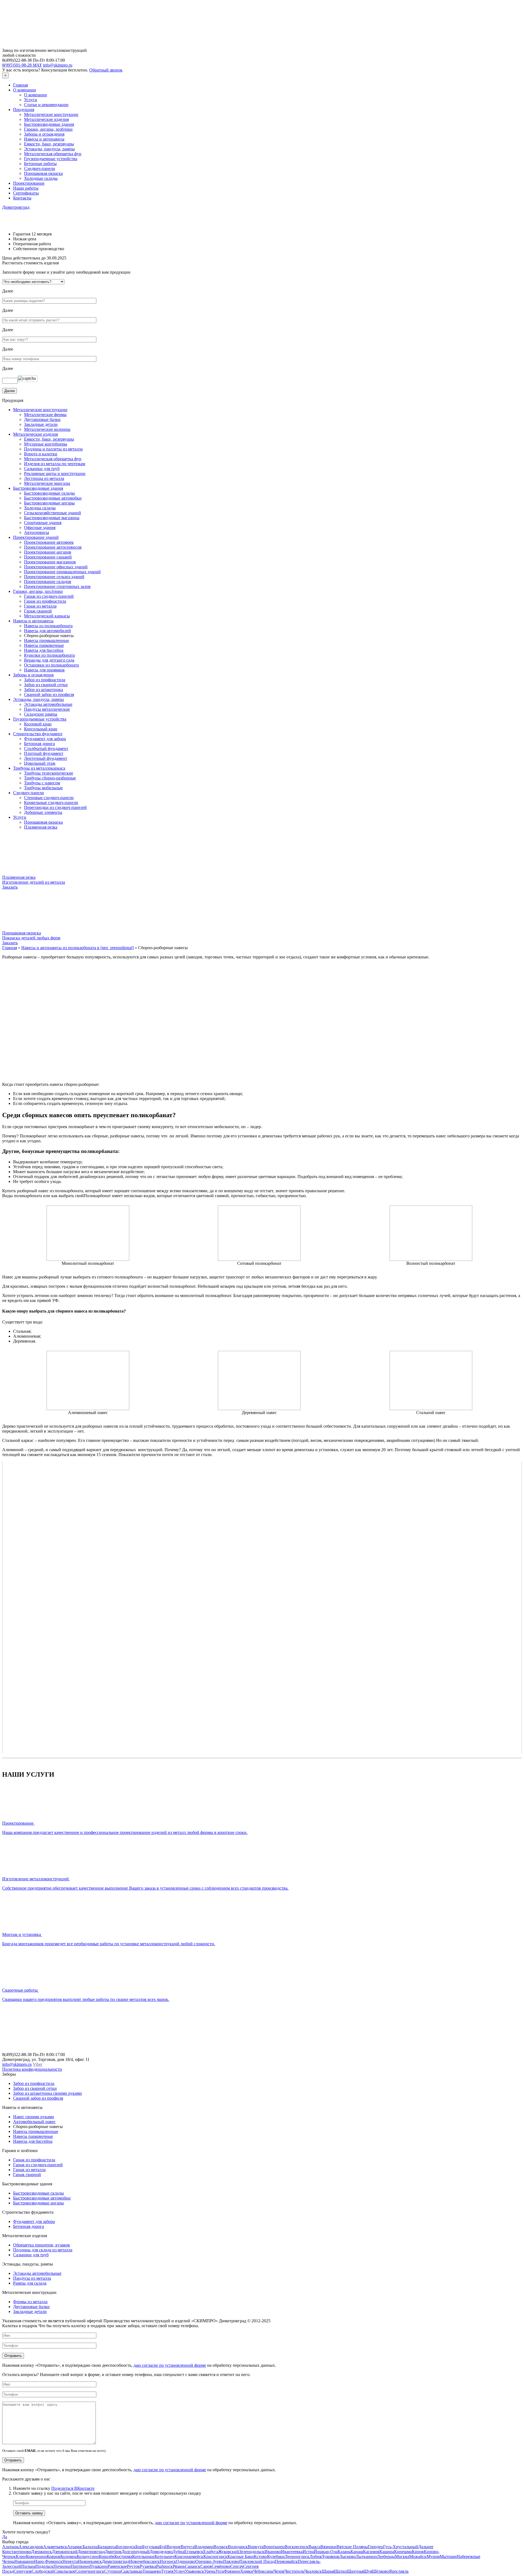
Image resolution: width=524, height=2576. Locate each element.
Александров (31, 2547)
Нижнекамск (90, 2561)
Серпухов (23, 2571)
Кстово (260, 2556)
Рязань (179, 2566)
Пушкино (99, 2566)
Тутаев (167, 2571)
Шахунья (355, 2571)
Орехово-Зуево (209, 2561)
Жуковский (229, 2552)
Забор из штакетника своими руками (47, 2093)
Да (5, 2537)
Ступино (113, 2571)
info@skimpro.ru (58, 65)
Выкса (314, 2547)
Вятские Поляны (352, 2547)
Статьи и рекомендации (46, 105)
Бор (139, 2547)
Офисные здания (40, 528)
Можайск (418, 2556)
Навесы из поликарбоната (48, 626)
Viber (38, 2064)
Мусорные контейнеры (46, 444)
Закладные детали (41, 424)
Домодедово (161, 2552)
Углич (179, 2571)
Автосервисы (37, 532)
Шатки (340, 2571)
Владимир (204, 2547)
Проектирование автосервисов (53, 547)
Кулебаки (276, 2556)
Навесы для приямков (44, 670)
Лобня (315, 2556)
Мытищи (448, 2556)
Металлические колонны (47, 429)
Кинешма (403, 2552)
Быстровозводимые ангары (49, 503)
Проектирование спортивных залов (57, 586)
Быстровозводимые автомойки (53, 498)
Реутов (133, 2566)
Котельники (143, 2556)
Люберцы (386, 2556)
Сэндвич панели (29, 793)
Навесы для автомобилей (47, 631)
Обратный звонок (106, 70)
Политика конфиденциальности (32, 2069)
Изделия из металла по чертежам (55, 464)
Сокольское (65, 2571)
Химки (247, 2571)
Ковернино (36, 2556)
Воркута (256, 2547)
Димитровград (16, 207)
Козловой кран (38, 724)
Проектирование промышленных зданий (62, 572)
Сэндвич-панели (40, 168)
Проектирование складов (48, 582)
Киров (418, 2552)
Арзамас (75, 2547)
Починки (62, 2566)
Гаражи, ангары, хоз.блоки (38, 591)
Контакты (22, 198)
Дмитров (113, 2552)
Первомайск (286, 2561)
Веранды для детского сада (49, 660)
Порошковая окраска (43, 173)
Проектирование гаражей (48, 557)
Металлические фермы (45, 415)
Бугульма (151, 2547)
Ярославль (399, 2571)
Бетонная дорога (39, 744)
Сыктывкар (132, 2571)
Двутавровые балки (42, 419)
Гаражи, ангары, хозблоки (48, 129)
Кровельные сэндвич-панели (51, 803)
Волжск (221, 2547)
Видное (174, 2547)
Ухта (220, 2571)
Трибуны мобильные (43, 788)
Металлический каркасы (47, 616)
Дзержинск (41, 2552)
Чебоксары (263, 2571)
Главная (20, 85)
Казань (344, 2552)
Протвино (80, 2566)
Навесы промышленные (47, 640)
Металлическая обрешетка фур (53, 154)
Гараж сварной (38, 611)
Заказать (10, 887)
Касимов (371, 2552)
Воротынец (274, 2547)
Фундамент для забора (45, 739)
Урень (210, 2571)
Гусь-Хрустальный (401, 2547)
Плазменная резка (41, 827)
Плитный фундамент (44, 753)
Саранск (193, 2566)
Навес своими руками (34, 2117)
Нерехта (70, 2561)
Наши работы (26, 188)
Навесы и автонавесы (44, 139)
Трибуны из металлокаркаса (39, 768)
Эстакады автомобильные (48, 704)
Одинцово (186, 2561)
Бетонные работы (40, 164)
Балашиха (107, 2547)
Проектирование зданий (36, 537)
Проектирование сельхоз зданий (54, 577)
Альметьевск (55, 2547)
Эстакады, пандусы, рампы (49, 149)
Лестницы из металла (44, 478)
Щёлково (380, 2571)
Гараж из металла (40, 606)
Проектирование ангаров (48, 552)
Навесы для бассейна (44, 650)
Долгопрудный (136, 2552)
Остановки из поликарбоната (51, 665)
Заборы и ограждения (44, 134)
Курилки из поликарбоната (49, 655)
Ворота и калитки (41, 454)
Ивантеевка (292, 2552)
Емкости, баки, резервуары (49, 144)
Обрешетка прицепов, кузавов (41, 2245)
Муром (433, 2556)
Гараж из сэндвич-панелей (49, 596)
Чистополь (294, 2571)
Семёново (221, 2566)
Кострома (123, 2556)
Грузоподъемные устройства (51, 159)
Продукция (24, 110)
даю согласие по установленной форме (170, 2365)
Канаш (357, 2552)
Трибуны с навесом (42, 783)
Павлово (231, 2561)
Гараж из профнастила (45, 601)
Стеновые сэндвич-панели (49, 798)
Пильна (28, 2566)
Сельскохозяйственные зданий (53, 513)
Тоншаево (152, 2571)
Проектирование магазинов (50, 562)
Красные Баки (241, 2556)
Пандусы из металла (32, 2278)
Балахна (90, 2547)
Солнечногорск (90, 2571)
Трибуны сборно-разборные (50, 778)
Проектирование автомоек (49, 542)
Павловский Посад (257, 2561)
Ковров (53, 2556)
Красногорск (215, 2556)
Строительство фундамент (38, 734)
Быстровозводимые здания (49, 124)
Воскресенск (297, 2547)
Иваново (273, 2552)
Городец (376, 2547)
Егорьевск (194, 2552)
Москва (402, 2556)
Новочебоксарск (144, 2561)
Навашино (24, 2561)
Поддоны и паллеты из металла (53, 449)
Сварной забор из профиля (49, 694)
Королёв (107, 2556)
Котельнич (164, 2556)
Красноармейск (189, 2556)
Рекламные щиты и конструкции (55, 473)
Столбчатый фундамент (46, 748)
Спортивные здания (43, 523)
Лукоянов (330, 2556)
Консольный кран (41, 729)
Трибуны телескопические (49, 773)
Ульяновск (194, 2571)
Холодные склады (41, 178)
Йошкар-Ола (326, 2552)
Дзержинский (65, 2552)
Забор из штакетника (44, 690)
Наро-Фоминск (48, 2561)
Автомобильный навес (34, 2122)
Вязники (328, 2547)
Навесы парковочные (44, 645)
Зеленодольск (252, 2552)
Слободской (43, 2571)
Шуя (368, 2571)
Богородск (126, 2547)
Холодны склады (40, 508)
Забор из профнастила (45, 680)
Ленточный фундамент (46, 758)
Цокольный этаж (40, 763)
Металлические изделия (46, 119)
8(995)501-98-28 (22, 65)
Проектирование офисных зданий (56, 567)
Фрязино (232, 2571)
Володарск (238, 2547)
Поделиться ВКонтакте (73, 2488)
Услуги (31, 100)
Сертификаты (26, 193)
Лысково (347, 2556)
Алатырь (10, 2547)
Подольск (44, 2566)
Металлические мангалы (47, 483)
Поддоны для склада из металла (43, 2250)
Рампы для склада (30, 2283)
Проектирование (29, 183)
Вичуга (187, 2547)
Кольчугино (88, 2556)
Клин (21, 2556)
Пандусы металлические (47, 709)
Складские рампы (41, 714)
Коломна (69, 2556)
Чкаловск (313, 2571)
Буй (163, 2547)
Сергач (237, 2566)
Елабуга (211, 2552)
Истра (308, 2552)
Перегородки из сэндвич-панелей (55, 807)
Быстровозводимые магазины (52, 518)
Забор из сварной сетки (46, 685)
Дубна (178, 2552)
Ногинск (168, 2561)
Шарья (328, 2571)
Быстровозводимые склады (49, 493)
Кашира (387, 2552)
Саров (206, 2566)
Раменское (117, 2566)
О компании (25, 90)
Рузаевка (148, 2566)
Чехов (279, 2571)
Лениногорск (297, 2556)
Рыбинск (164, 2566)
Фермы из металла (30, 2302)
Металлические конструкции (51, 114)
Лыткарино (366, 2556)
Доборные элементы (43, 812)
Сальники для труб (42, 469)
